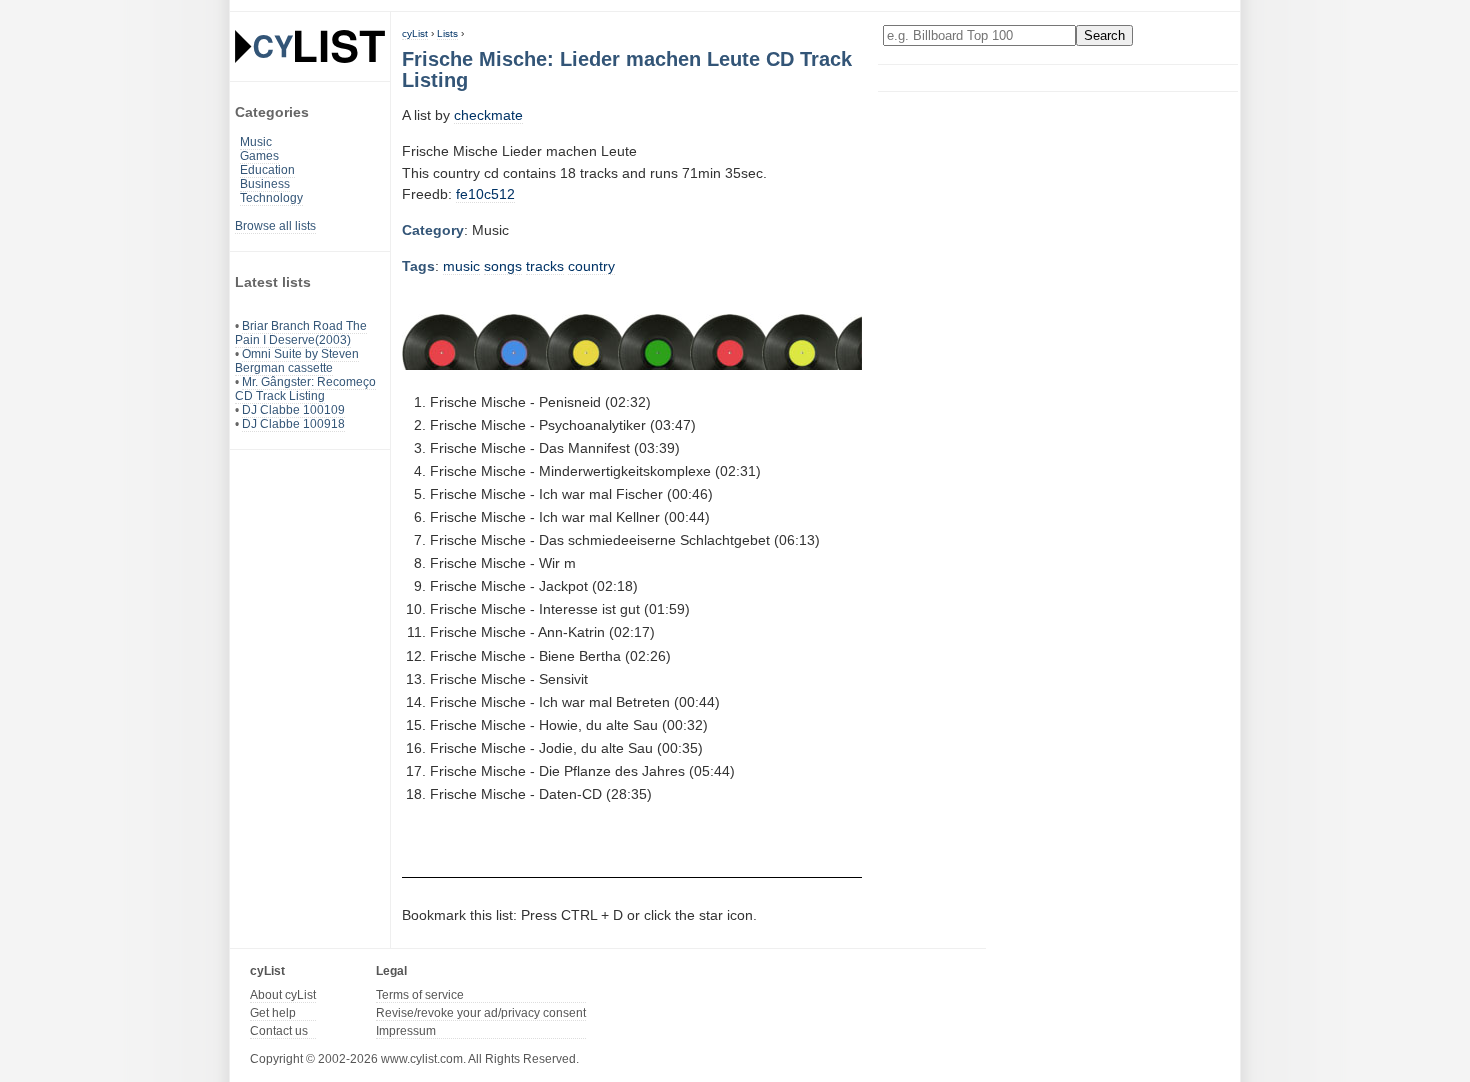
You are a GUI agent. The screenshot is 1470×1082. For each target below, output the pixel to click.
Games (259, 156)
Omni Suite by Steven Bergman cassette (297, 361)
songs (503, 266)
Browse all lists (275, 226)
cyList (415, 33)
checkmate (488, 115)
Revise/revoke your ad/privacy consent (481, 1013)
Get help (273, 1013)
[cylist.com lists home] (310, 46)
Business (265, 184)
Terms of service (420, 995)
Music (256, 142)
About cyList (283, 995)
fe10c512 (485, 194)
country (591, 266)
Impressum (406, 1031)
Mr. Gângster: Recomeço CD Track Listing (305, 389)
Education (267, 170)
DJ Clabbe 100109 (293, 410)
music (461, 266)
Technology (271, 198)
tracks (545, 266)
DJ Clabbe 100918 (293, 424)
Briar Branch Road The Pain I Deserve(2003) (301, 333)
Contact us (279, 1031)
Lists (447, 33)
